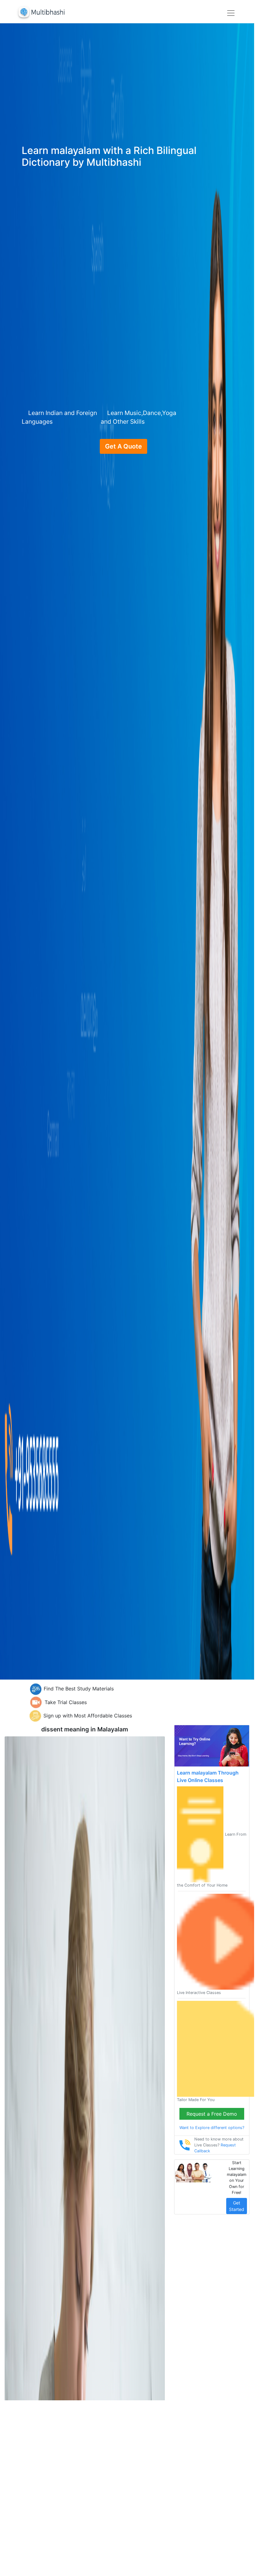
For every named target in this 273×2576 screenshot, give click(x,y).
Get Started (237, 2206)
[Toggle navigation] (231, 13)
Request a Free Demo (212, 2114)
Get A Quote (123, 446)
